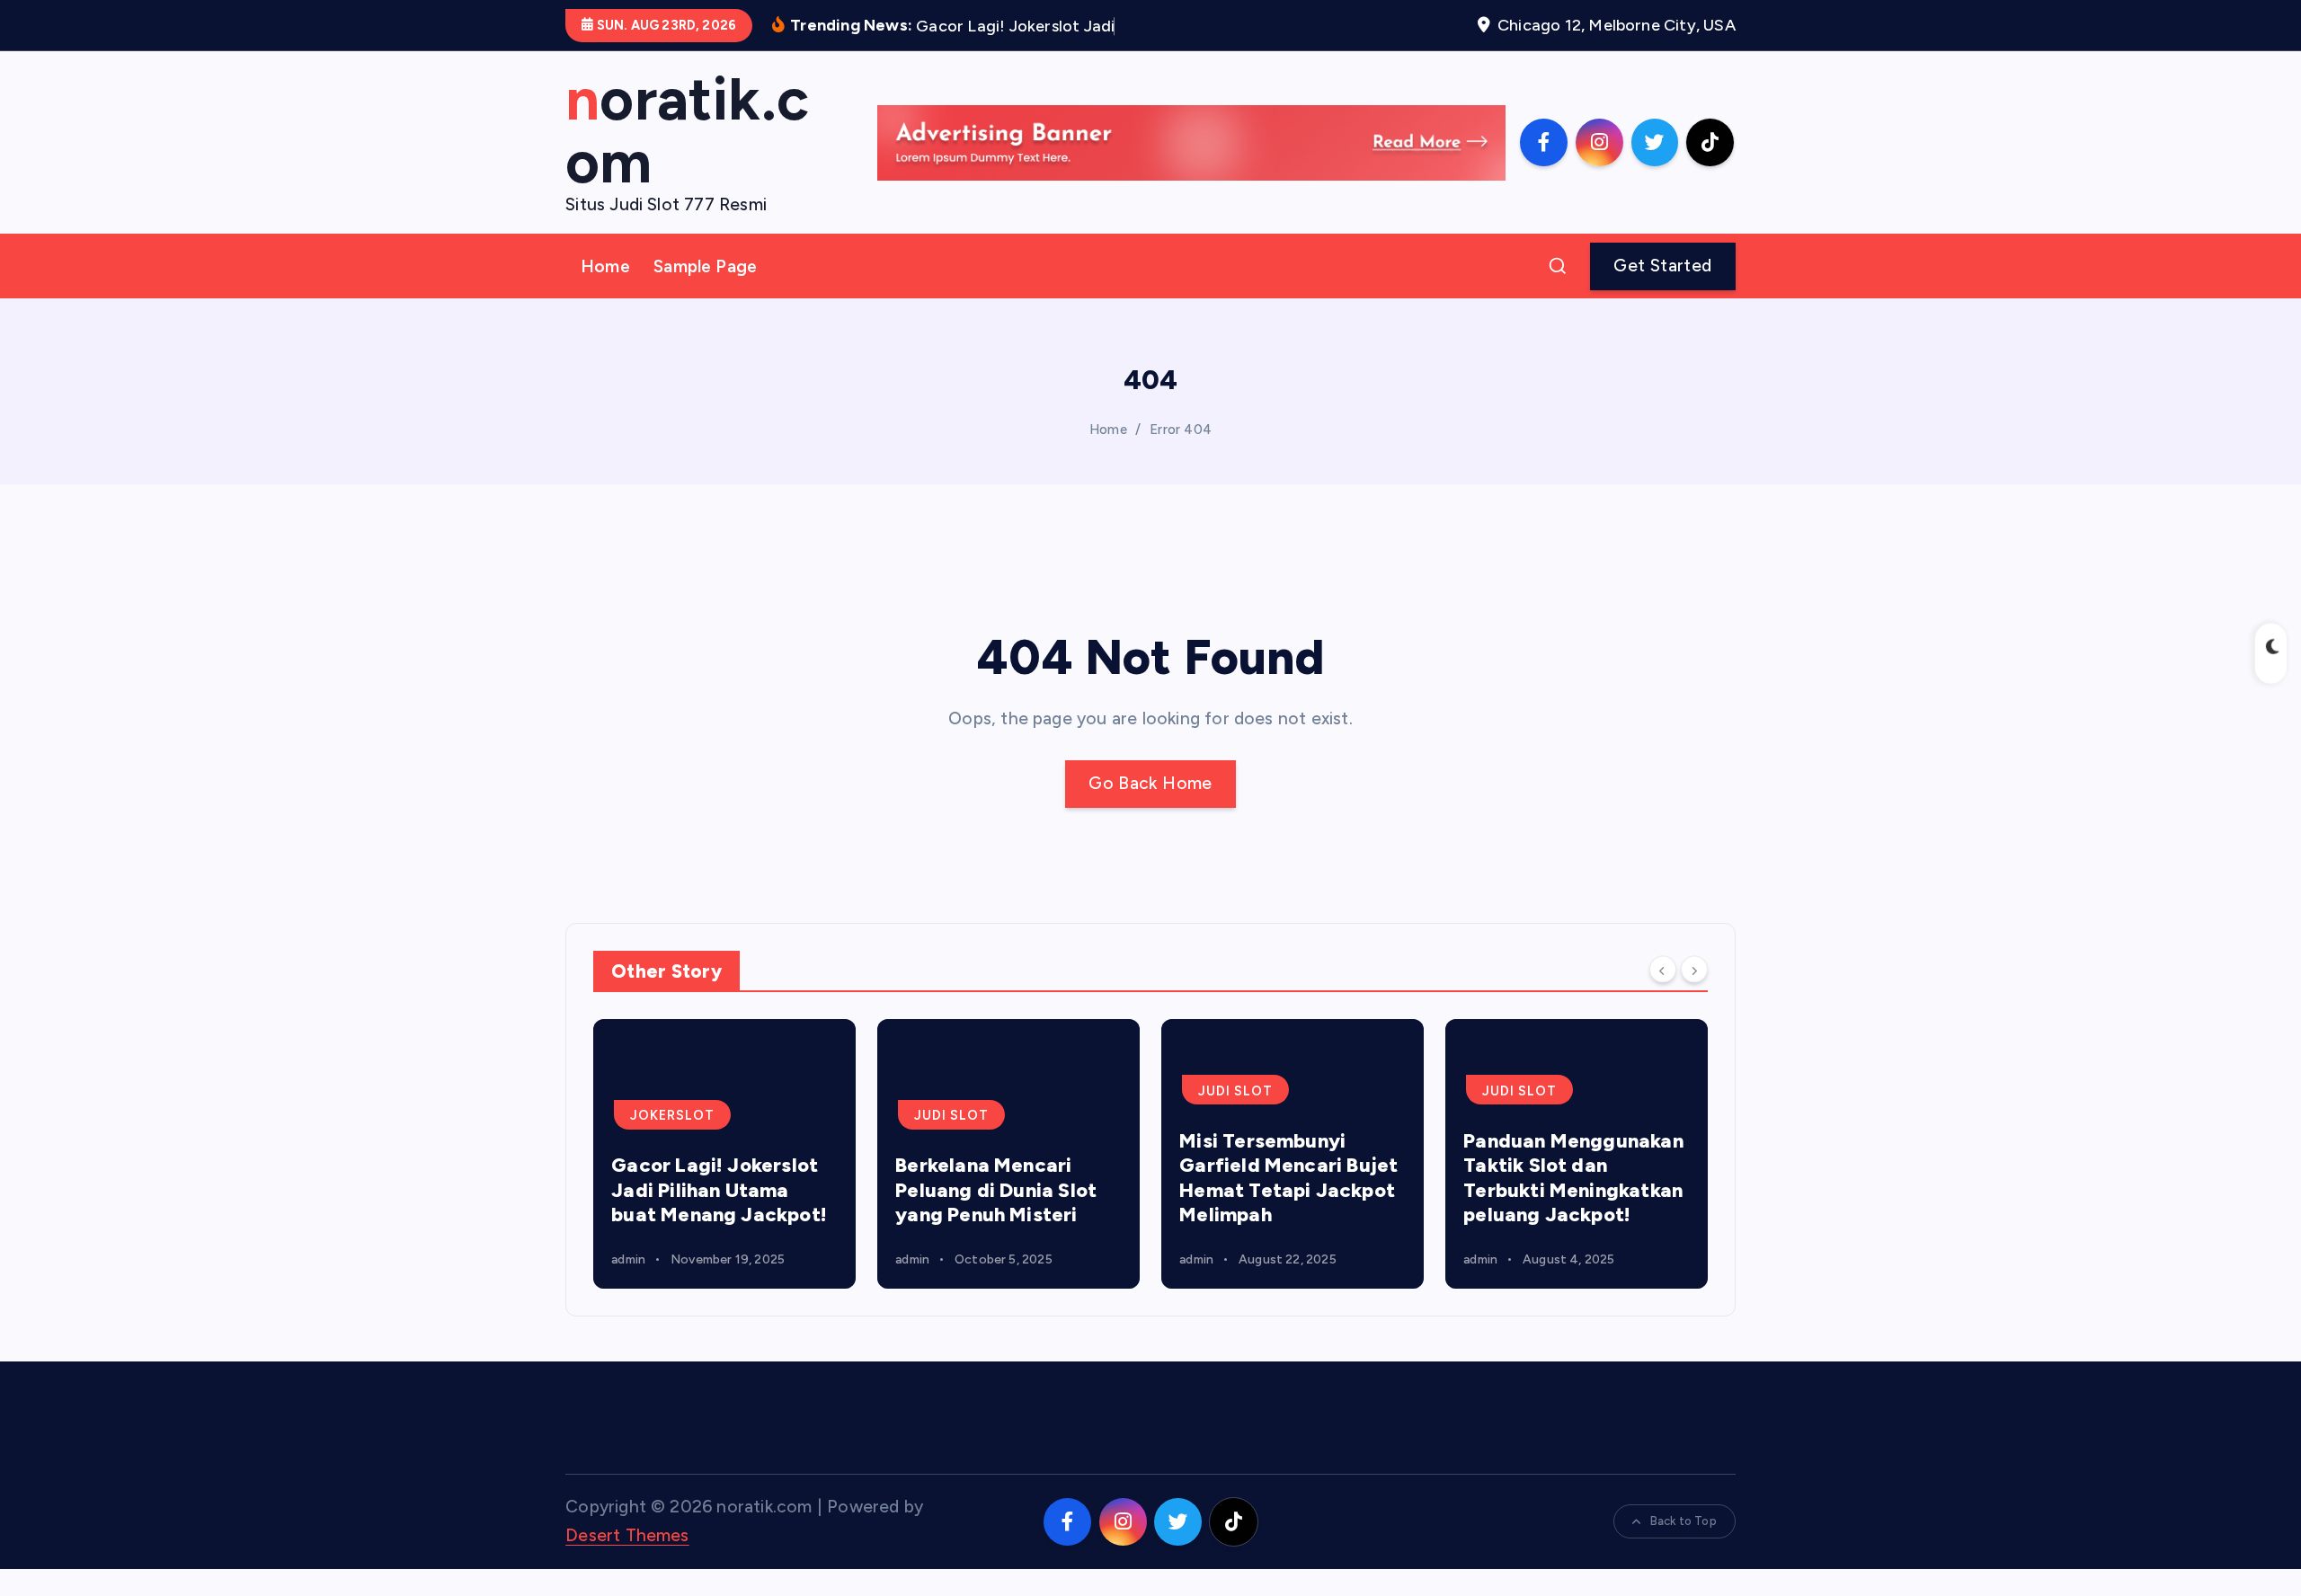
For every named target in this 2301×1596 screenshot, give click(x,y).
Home (605, 266)
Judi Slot (951, 1115)
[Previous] (1663, 970)
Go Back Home (1150, 783)
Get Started (1662, 266)
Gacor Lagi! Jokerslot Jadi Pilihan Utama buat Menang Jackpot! (719, 1190)
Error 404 (1181, 430)
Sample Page (705, 266)
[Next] (1694, 970)
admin (628, 1259)
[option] (724, 1154)
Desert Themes (627, 1535)
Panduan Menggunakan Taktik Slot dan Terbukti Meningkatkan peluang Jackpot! (1573, 1178)
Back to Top (1684, 1521)
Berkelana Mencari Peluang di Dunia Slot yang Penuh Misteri (996, 1190)
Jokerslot (672, 1115)
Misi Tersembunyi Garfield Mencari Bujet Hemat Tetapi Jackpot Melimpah (1288, 1178)
